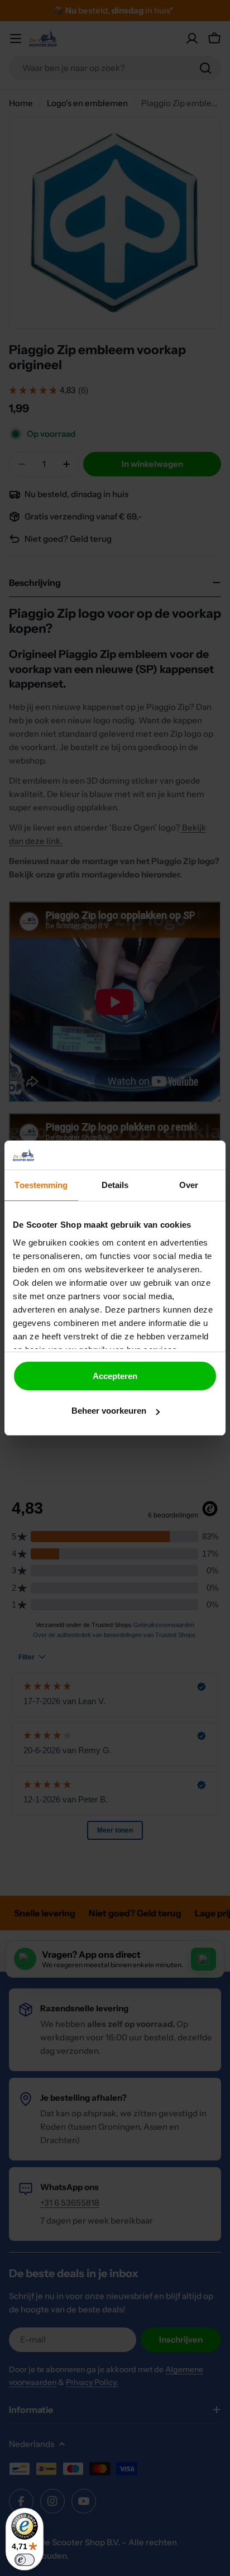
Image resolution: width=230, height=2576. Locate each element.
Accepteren (115, 1376)
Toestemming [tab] (41, 1185)
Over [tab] (189, 1185)
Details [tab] (115, 1185)
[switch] (25, 2560)
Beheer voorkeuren (109, 1411)
